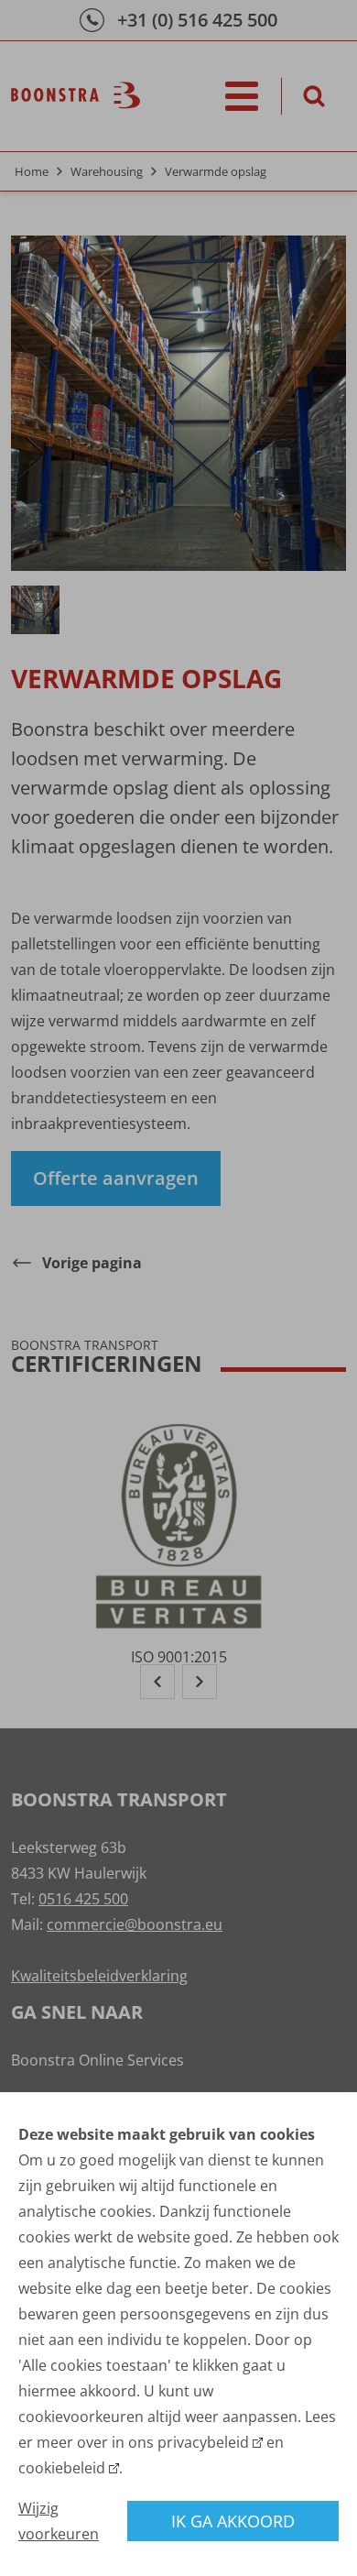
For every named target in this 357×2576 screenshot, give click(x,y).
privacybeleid (203, 2442)
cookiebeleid (62, 2468)
